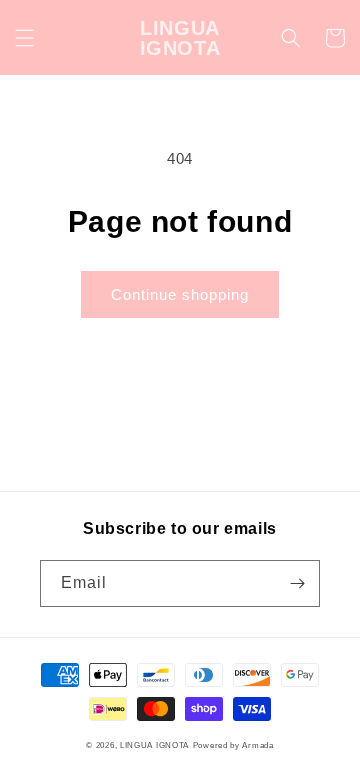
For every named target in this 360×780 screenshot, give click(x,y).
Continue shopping (180, 294)
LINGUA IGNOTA (154, 745)
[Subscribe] (297, 583)
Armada (257, 745)
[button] (25, 38)
